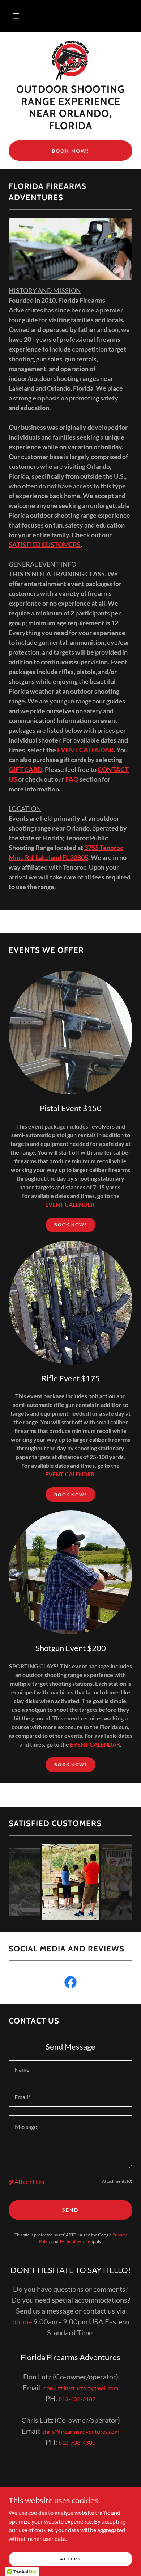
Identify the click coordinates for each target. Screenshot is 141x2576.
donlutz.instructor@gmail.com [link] (81, 2388)
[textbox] (70, 2070)
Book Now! (70, 151)
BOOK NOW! (70, 1225)
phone (22, 2321)
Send (70, 2210)
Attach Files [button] (29, 2182)
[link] (71, 60)
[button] (16, 16)
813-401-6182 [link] (77, 2399)
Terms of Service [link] (75, 2241)
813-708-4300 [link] (77, 2442)
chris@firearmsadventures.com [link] (81, 2431)
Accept (70, 2559)
